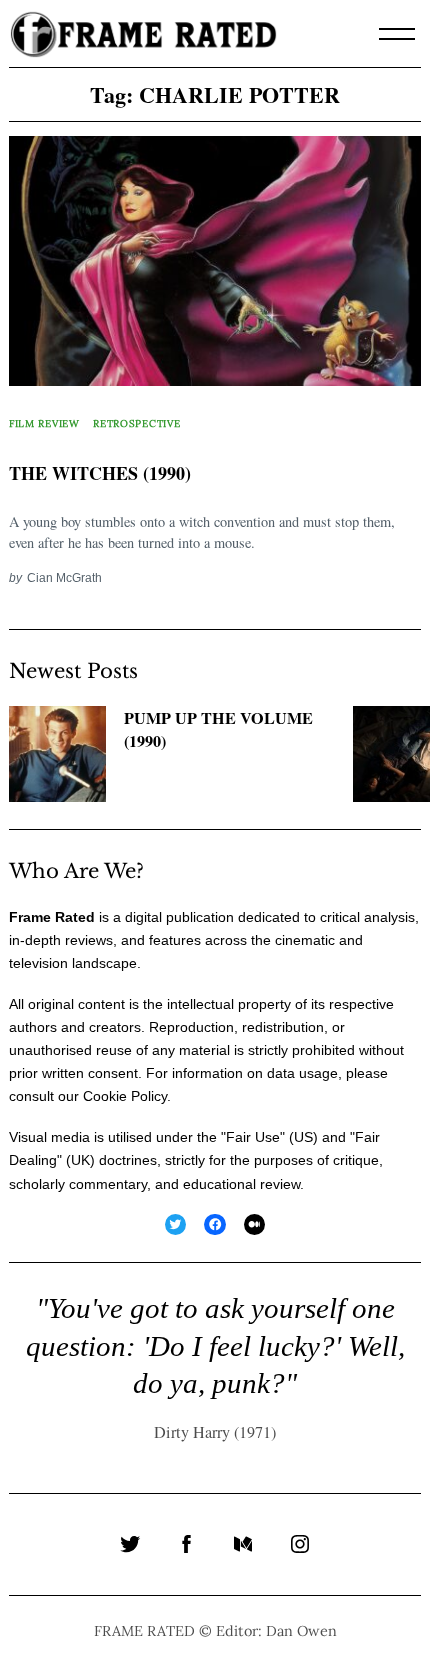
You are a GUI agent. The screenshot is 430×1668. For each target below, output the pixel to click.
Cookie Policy (125, 1096)
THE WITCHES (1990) (100, 473)
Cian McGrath (64, 577)
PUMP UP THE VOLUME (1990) (218, 729)
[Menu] (397, 34)
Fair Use (253, 1137)
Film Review (44, 423)
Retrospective (136, 423)
